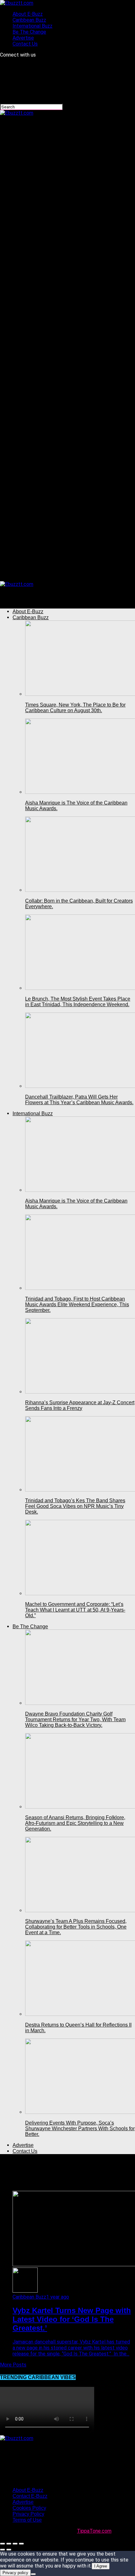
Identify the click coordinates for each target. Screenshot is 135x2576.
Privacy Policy (28, 2514)
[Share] (9, 2544)
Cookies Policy (29, 2508)
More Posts (13, 2365)
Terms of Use (27, 2520)
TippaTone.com (94, 2531)
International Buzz (32, 26)
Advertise (23, 38)
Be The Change (29, 32)
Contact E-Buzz (30, 2496)
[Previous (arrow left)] (3, 2550)
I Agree (101, 2566)
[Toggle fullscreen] (15, 2544)
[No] (33, 2574)
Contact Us (25, 44)
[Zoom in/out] (21, 2544)
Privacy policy (15, 2573)
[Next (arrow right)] (9, 2550)
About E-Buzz (28, 14)
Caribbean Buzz (29, 20)
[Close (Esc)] (3, 2544)
